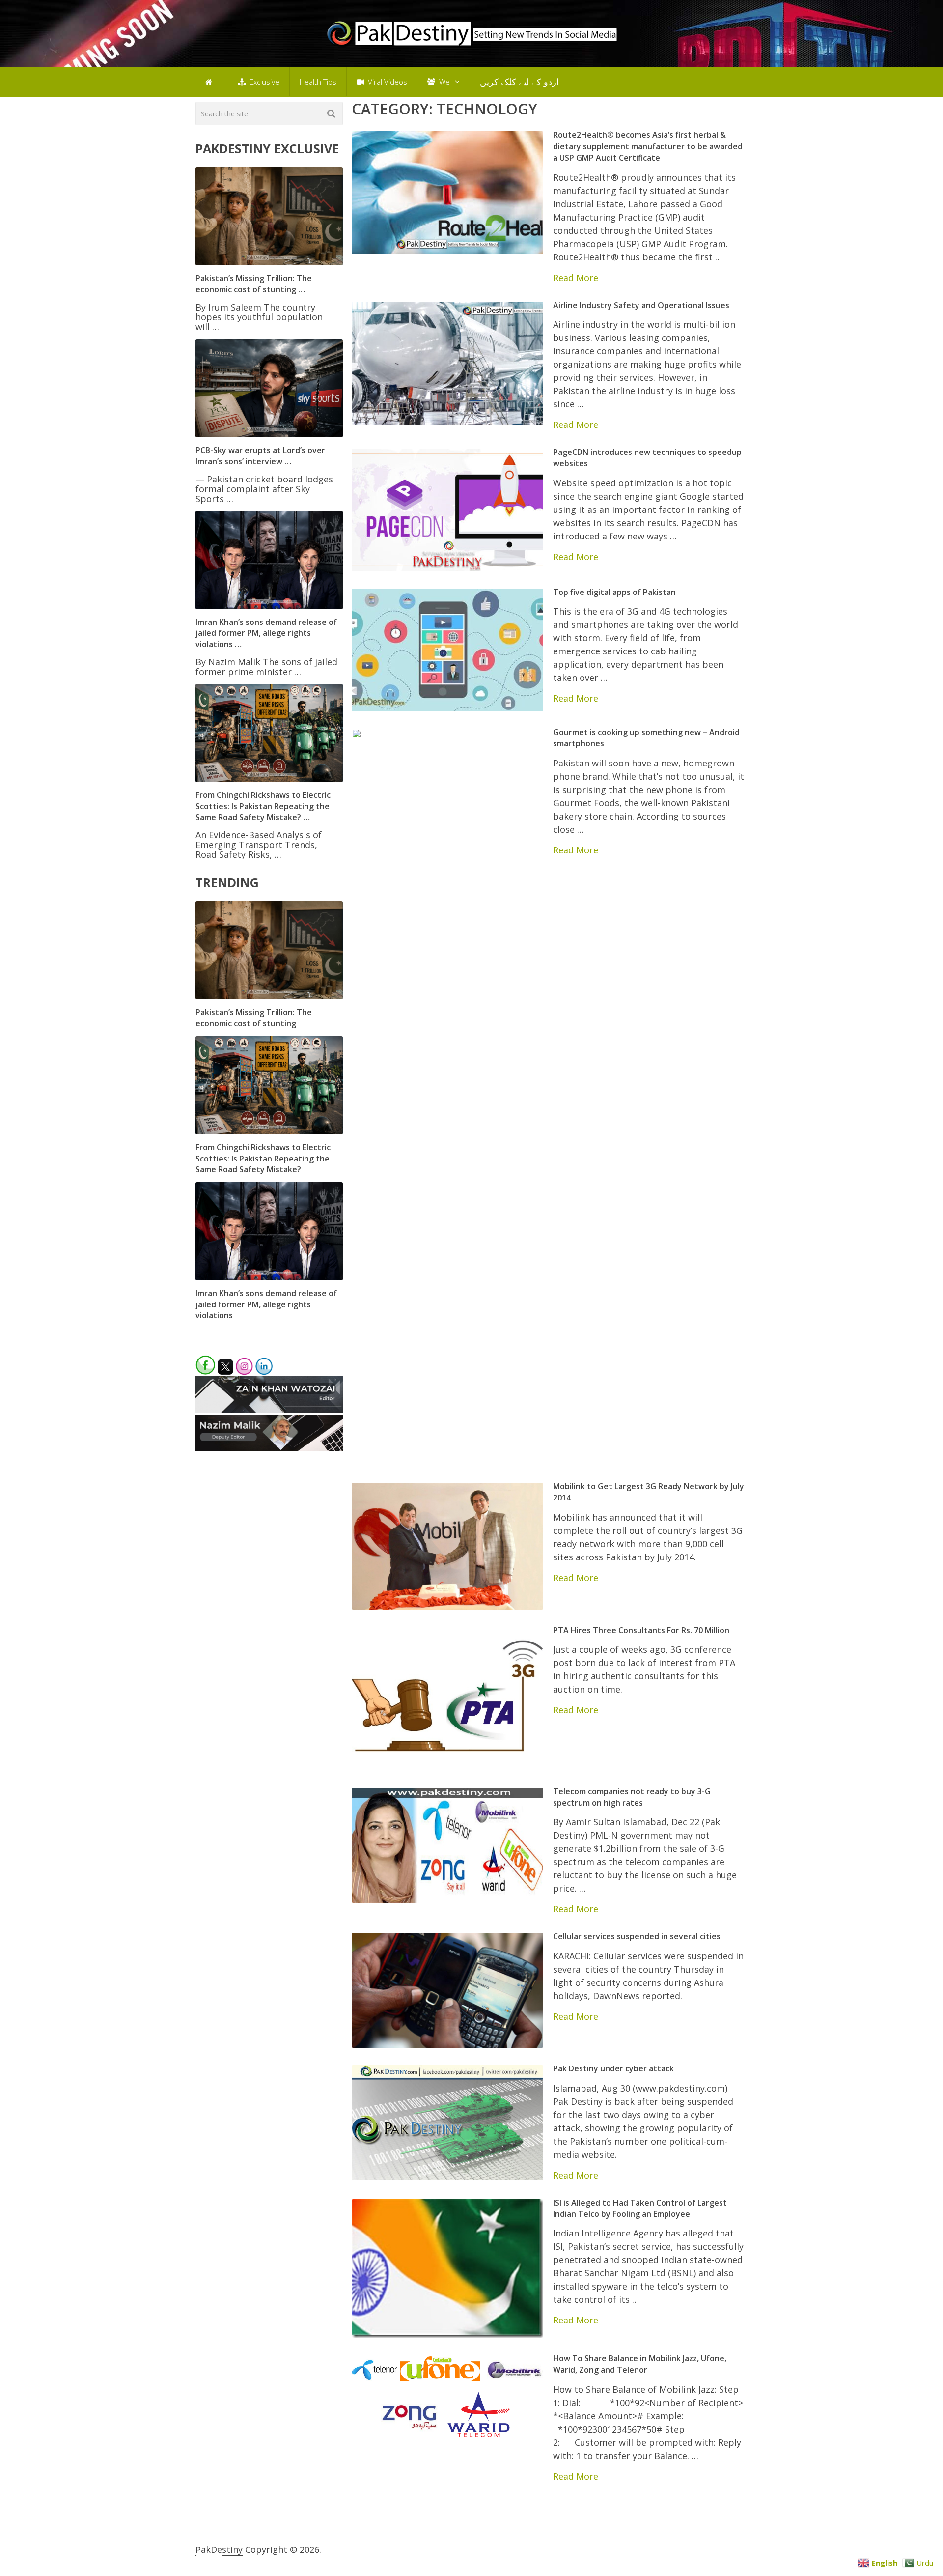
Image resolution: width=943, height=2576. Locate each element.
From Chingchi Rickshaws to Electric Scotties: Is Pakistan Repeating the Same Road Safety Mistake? (263, 1158)
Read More (576, 278)
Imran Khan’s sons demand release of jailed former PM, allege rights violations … (266, 633)
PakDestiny (219, 2549)
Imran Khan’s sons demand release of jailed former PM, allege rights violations (266, 1304)
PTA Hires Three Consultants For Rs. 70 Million (641, 1630)
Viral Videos (387, 82)
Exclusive (263, 82)
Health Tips (318, 82)
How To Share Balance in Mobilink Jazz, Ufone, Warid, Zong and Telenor (640, 2364)
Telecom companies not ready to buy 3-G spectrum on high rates (632, 1797)
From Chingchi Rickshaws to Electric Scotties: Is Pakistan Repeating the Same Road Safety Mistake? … (263, 806)
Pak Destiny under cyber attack (613, 2068)
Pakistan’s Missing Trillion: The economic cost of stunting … (254, 283)
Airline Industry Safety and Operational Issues (641, 305)
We (444, 82)
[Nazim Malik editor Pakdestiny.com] (269, 1448)
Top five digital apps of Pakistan (614, 592)
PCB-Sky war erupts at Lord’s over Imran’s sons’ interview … (260, 455)
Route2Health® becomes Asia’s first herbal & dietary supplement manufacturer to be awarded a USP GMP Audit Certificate (648, 146)
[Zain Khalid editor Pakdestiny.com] (269, 1410)
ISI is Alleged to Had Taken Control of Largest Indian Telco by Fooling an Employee (640, 2208)
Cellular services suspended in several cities (637, 1936)
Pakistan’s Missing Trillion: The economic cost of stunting (254, 1018)
